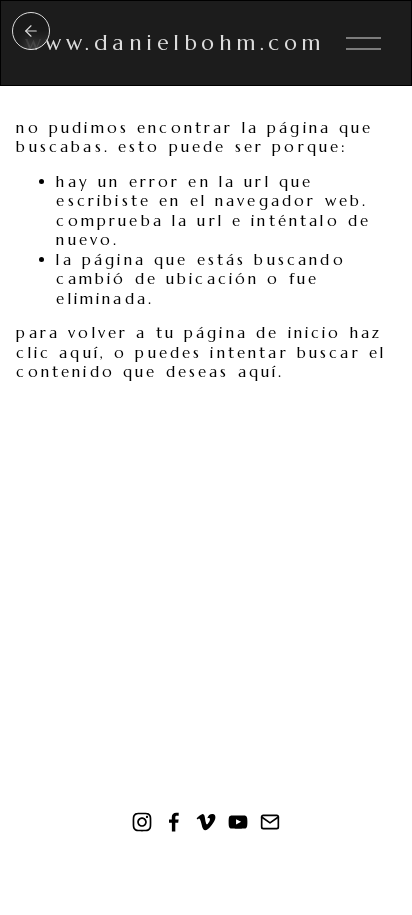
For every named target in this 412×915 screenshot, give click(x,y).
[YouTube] (238, 822)
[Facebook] (174, 822)
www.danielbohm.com (175, 42)
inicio (31, 31)
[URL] (270, 822)
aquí (258, 371)
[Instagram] (142, 822)
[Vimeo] (206, 822)
